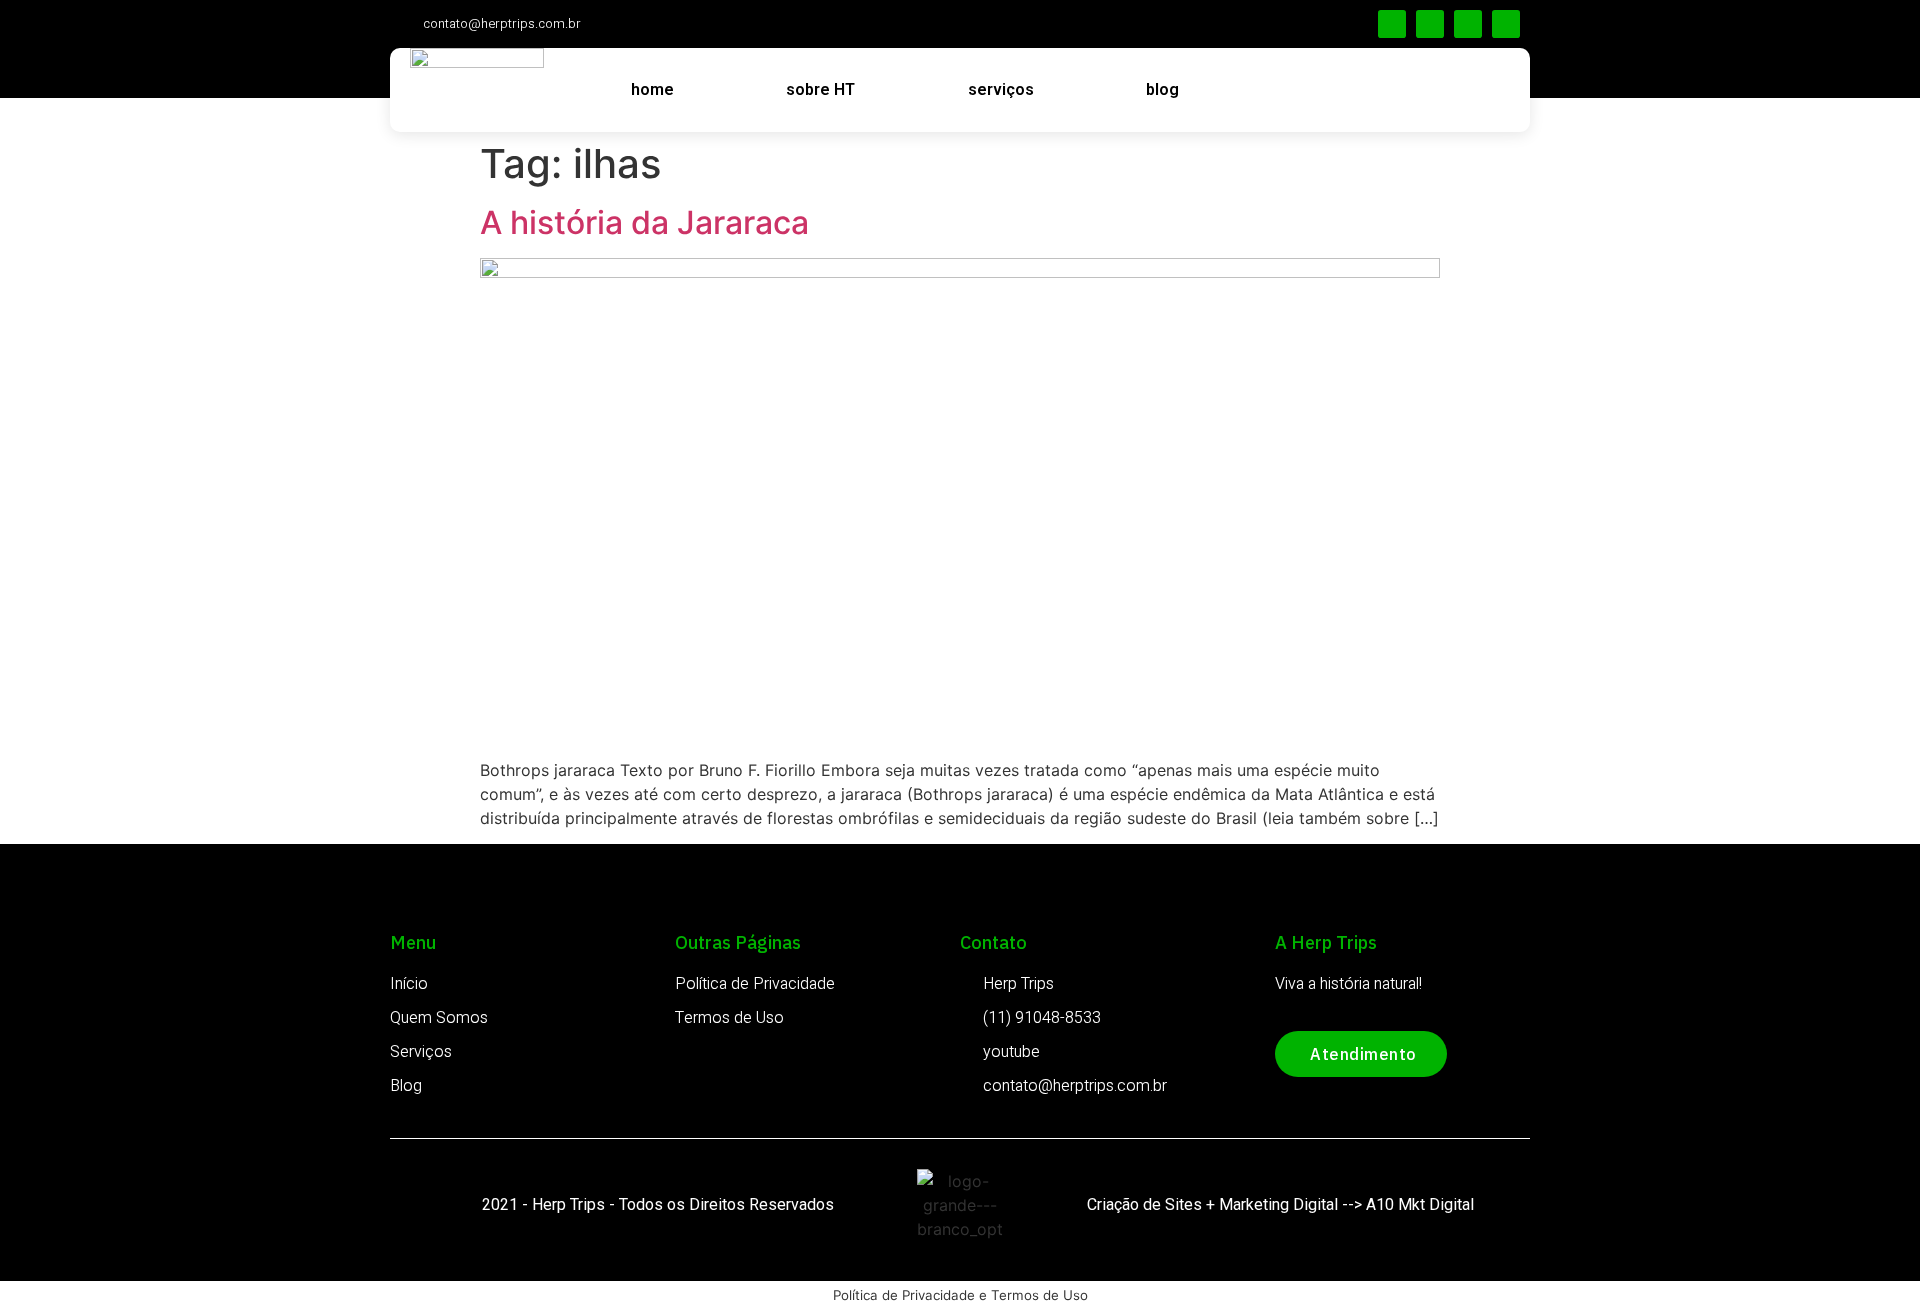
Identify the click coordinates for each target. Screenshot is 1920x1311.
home (652, 89)
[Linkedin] (1430, 24)
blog (1162, 89)
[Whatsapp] (1392, 24)
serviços (1001, 89)
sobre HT (820, 89)
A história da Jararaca (644, 222)
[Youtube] (1506, 24)
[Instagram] (1468, 24)
